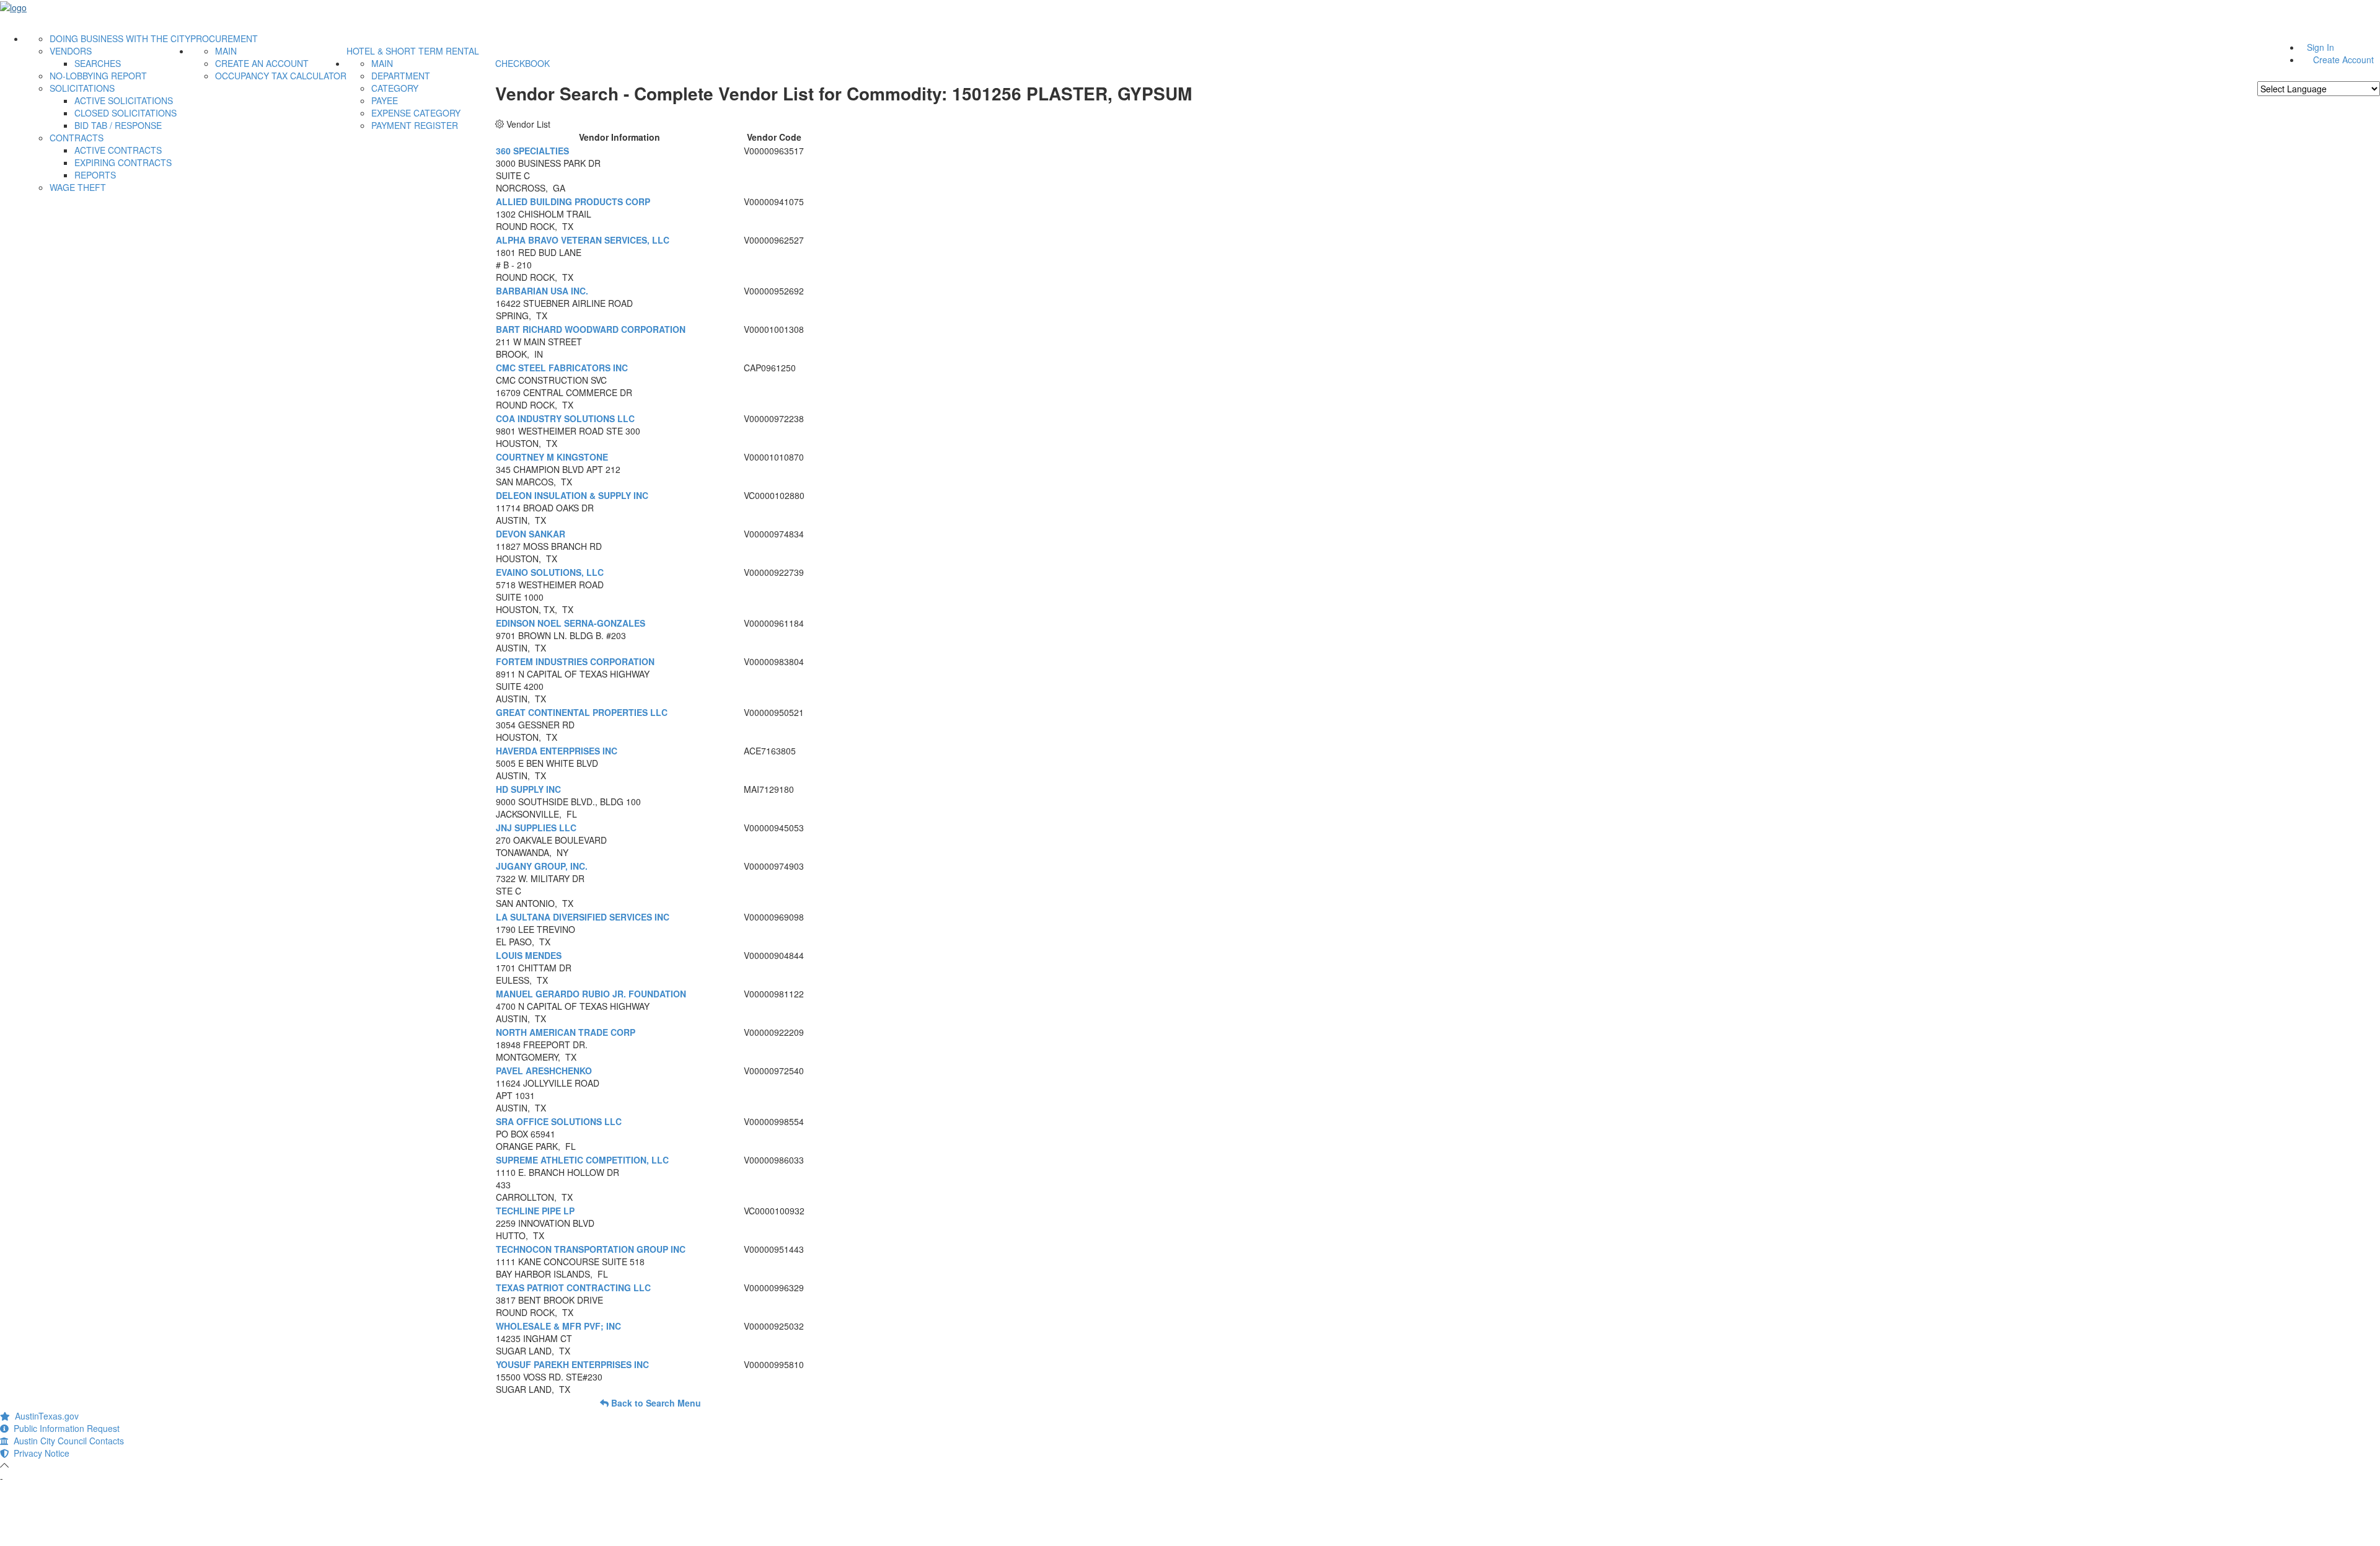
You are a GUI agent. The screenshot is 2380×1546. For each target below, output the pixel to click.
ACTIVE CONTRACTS (118, 150)
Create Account (2343, 60)
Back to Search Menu (655, 1403)
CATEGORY (395, 88)
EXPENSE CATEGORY (416, 113)
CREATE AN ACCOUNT (262, 63)
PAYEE (385, 100)
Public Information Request (64, 1428)
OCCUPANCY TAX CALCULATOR (281, 76)
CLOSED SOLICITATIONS (126, 113)
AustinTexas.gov (44, 1416)
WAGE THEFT (78, 187)
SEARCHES (98, 63)
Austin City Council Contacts (66, 1441)
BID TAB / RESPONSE (118, 125)
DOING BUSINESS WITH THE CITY (120, 38)
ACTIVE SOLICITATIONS (124, 100)
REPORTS (95, 175)
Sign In (2320, 47)
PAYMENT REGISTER (415, 125)
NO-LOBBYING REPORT (98, 76)
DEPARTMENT (401, 76)
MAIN (226, 51)
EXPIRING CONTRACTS (123, 162)
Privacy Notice (39, 1453)
